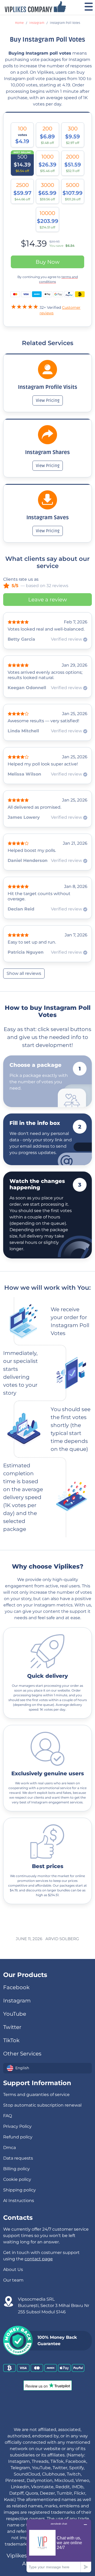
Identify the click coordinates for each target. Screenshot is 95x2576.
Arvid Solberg (62, 1939)
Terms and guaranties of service (36, 2095)
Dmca (9, 2148)
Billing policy (16, 2169)
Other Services (22, 2054)
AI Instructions (19, 2201)
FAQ (8, 2116)
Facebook (16, 1987)
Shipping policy (20, 2190)
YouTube (15, 2014)
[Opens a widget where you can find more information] (59, 2546)
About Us (13, 2269)
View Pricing (48, 400)
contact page (39, 2259)
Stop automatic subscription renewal (42, 2105)
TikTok (11, 2040)
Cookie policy (17, 2179)
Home (19, 23)
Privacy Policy (17, 2126)
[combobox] (47, 2068)
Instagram (37, 23)
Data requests (18, 2158)
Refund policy (18, 2137)
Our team (13, 2280)
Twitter (12, 2027)
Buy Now (48, 262)
